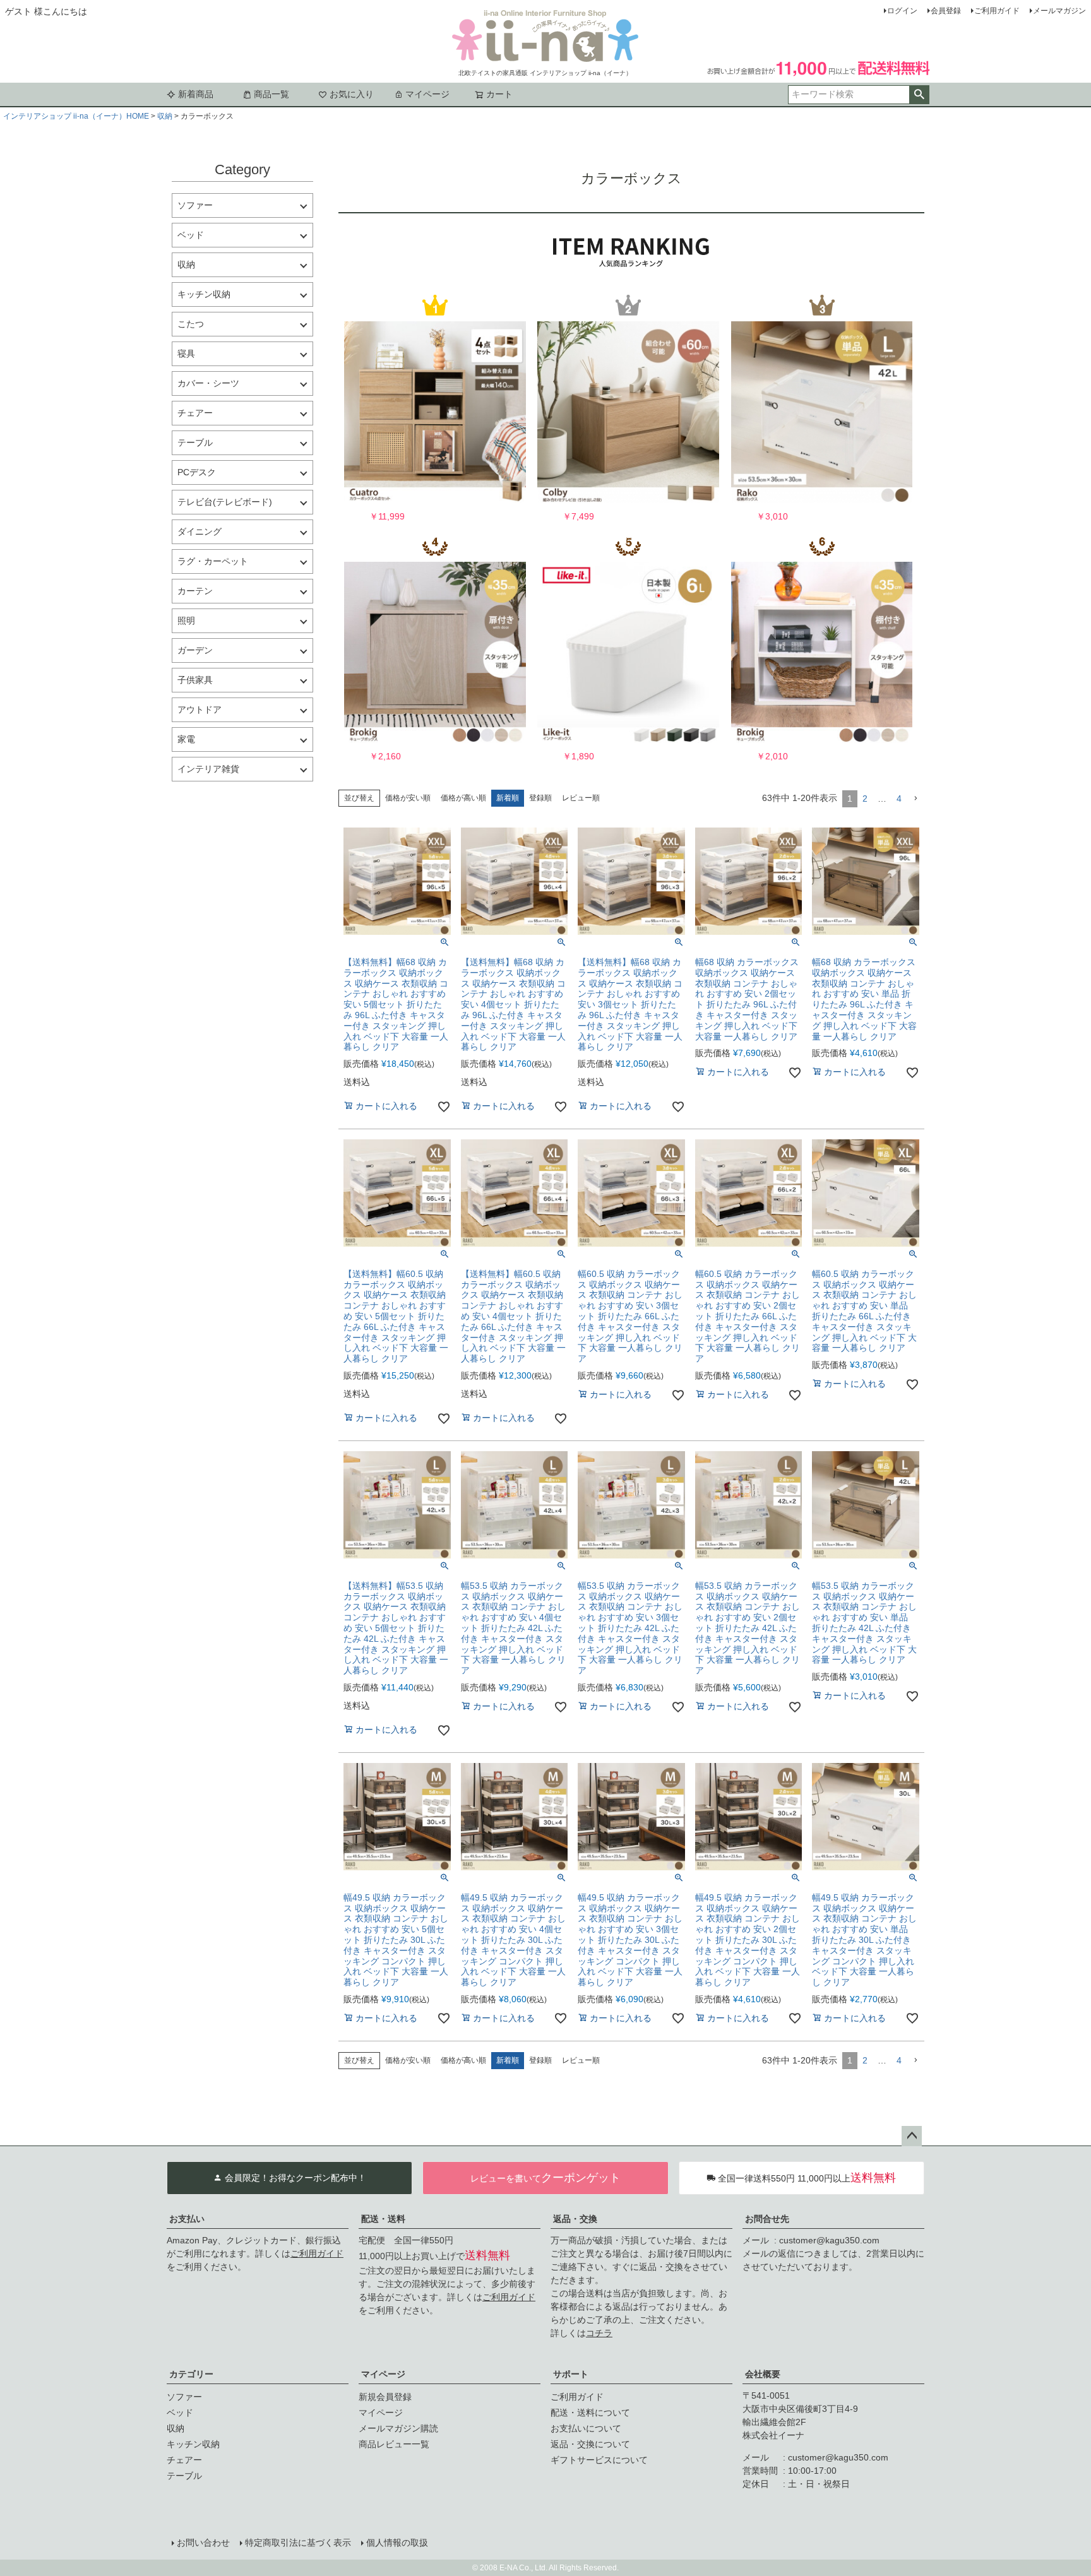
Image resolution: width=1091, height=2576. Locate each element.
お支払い (187, 2219)
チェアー (195, 413)
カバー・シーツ (208, 383)
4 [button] (899, 798)
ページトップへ (912, 2136)
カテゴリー (191, 2374)
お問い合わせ (203, 2543)
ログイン (902, 11)
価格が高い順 (463, 798)
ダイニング (200, 531)
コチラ (599, 2333)
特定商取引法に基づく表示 (298, 2543)
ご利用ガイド (997, 11)
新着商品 (196, 94)
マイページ (427, 94)
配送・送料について (590, 2413)
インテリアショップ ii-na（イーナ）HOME (76, 116)
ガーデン (195, 650)
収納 (165, 116)
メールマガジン (1059, 11)
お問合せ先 (767, 2219)
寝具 (186, 353)
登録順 (540, 798)
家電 (186, 739)
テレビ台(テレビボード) (225, 502)
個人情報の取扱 (397, 2543)
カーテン (195, 591)
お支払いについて (586, 2428)
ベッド (191, 235)
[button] (915, 799)
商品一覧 (271, 94)
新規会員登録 (385, 2397)
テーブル (195, 442)
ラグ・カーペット (213, 561)
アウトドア (200, 709)
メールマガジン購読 (398, 2428)
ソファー (195, 205)
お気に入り (352, 94)
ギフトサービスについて (599, 2460)
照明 (186, 620)
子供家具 (195, 680)
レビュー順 (581, 798)
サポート (571, 2374)
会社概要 (763, 2374)
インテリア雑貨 (208, 769)
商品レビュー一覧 (394, 2444)
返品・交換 (575, 2219)
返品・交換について (590, 2444)
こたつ (191, 324)
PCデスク (197, 472)
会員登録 (946, 11)
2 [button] (865, 798)
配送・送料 (383, 2219)
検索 (919, 95)
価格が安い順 (408, 798)
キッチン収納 (204, 294)
